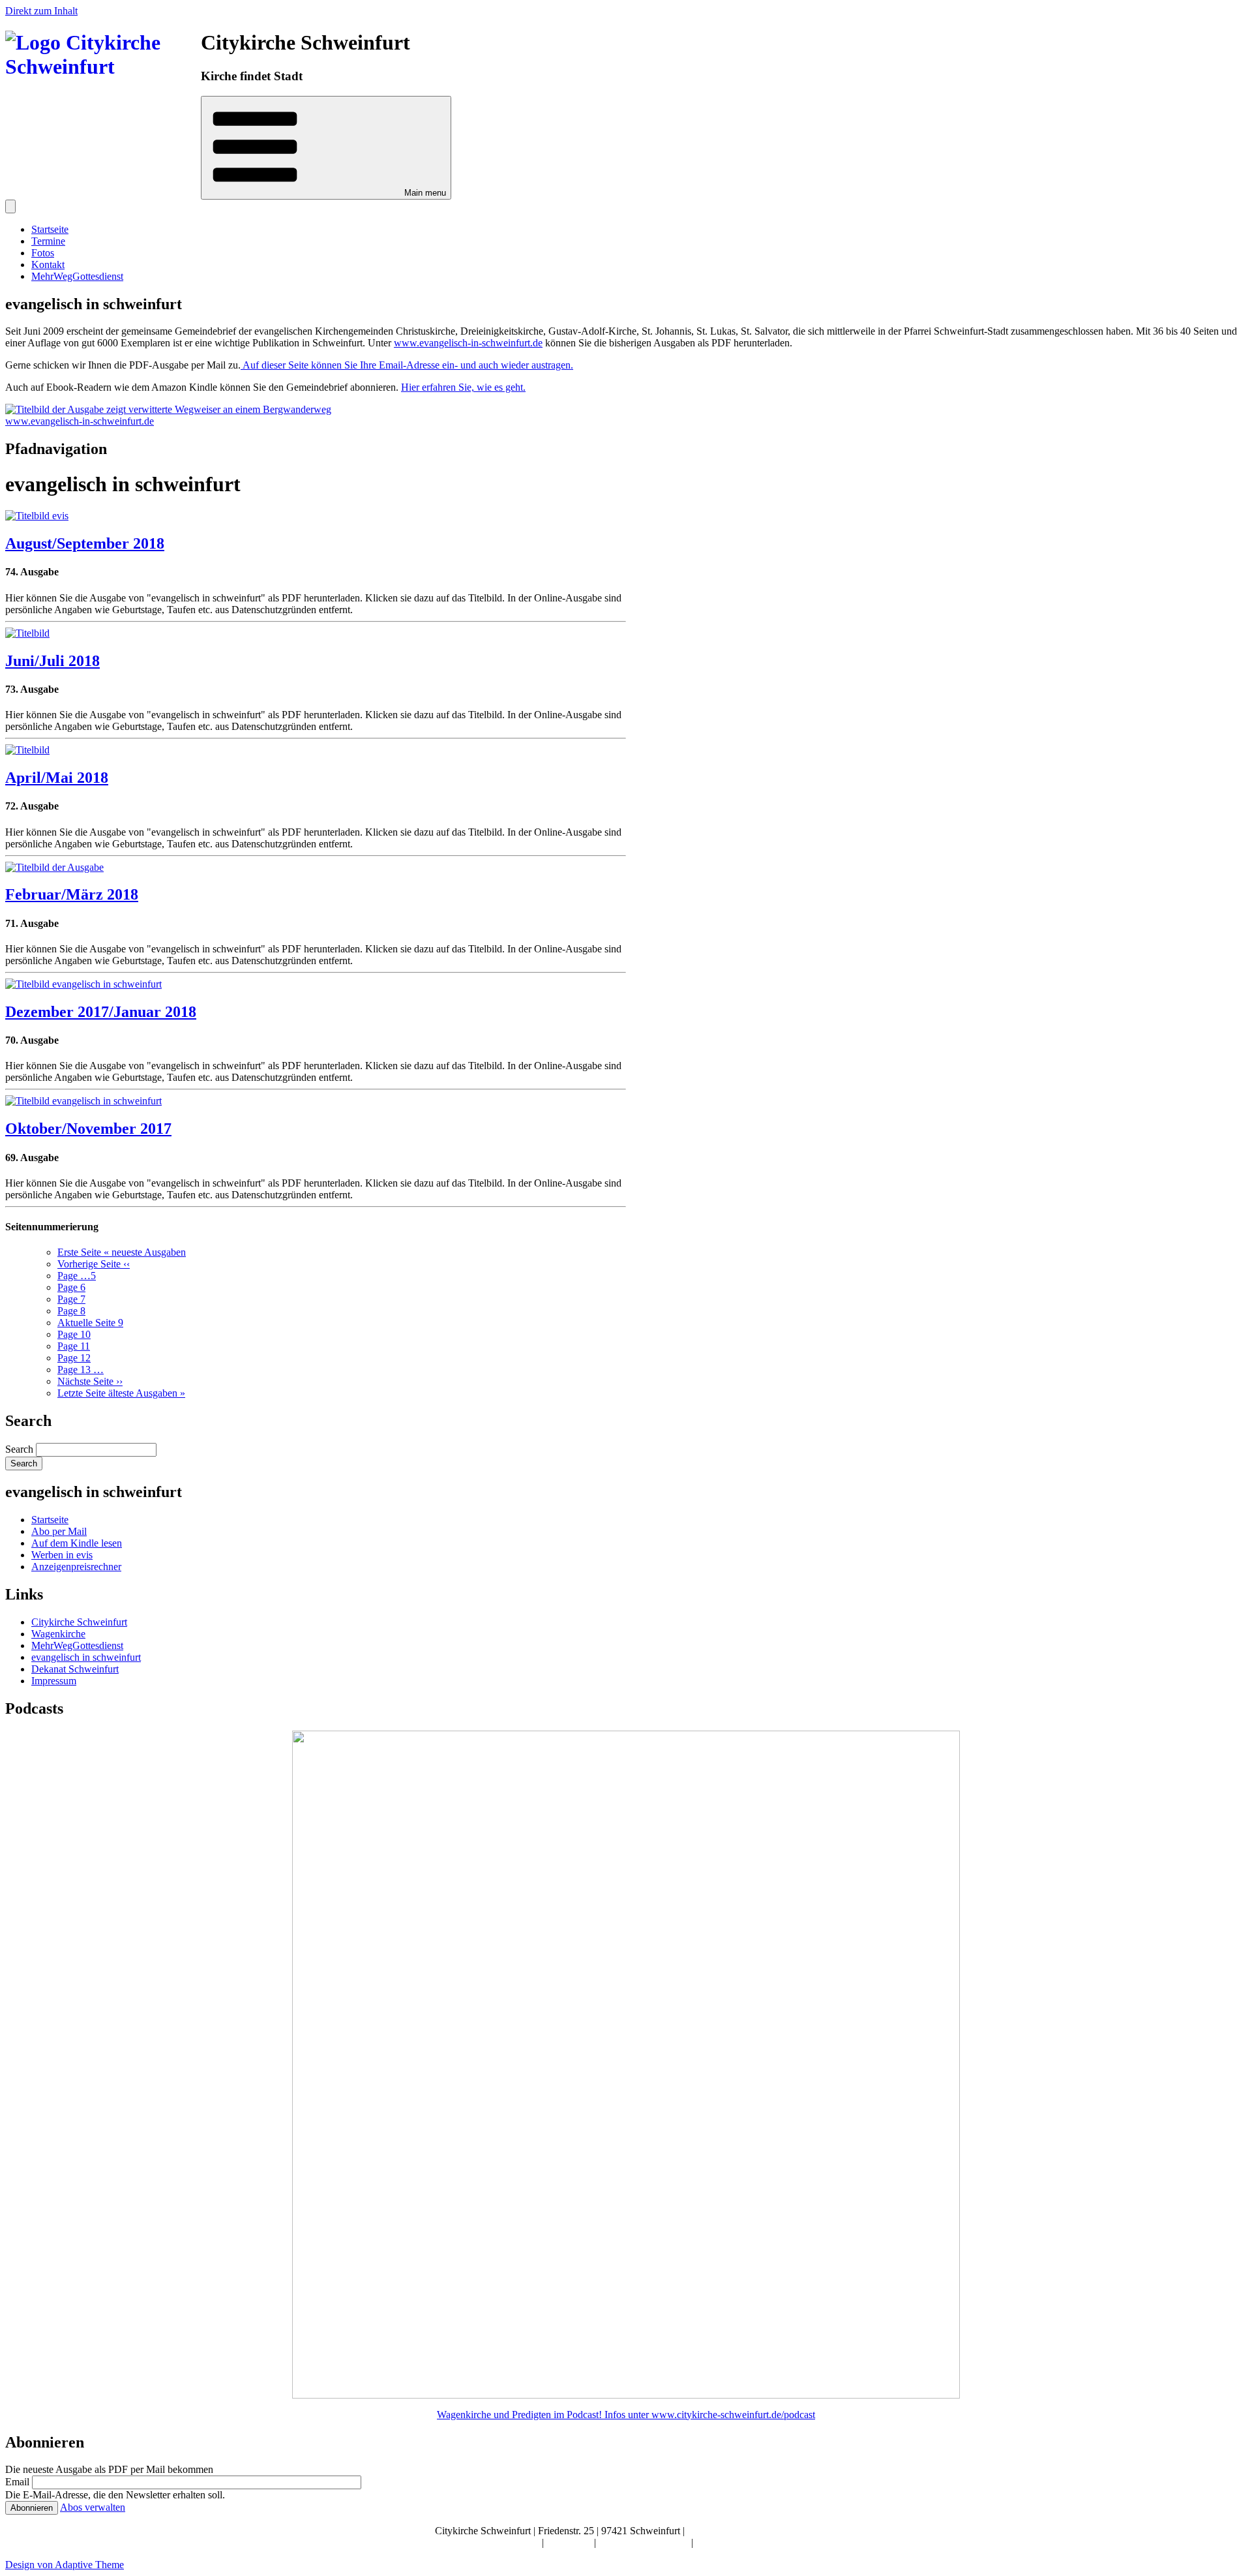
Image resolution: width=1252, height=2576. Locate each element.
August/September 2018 (85, 543)
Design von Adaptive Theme (65, 2565)
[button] (326, 148)
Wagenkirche (58, 1634)
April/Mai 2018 (57, 778)
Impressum (54, 1681)
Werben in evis (62, 1555)
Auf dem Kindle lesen (77, 1543)
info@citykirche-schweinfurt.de (753, 2531)
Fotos (43, 253)
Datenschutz (721, 2542)
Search (19, 1449)
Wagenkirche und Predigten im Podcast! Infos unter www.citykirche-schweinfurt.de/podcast (626, 2415)
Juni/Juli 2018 (52, 661)
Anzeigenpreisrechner (76, 1567)
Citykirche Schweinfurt (79, 1622)
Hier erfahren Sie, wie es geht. (463, 387)
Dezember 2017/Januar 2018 (101, 1012)
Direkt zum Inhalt (41, 11)
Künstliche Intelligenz (645, 2542)
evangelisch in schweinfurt (86, 1657)
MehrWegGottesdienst (77, 276)
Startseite (50, 229)
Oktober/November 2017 (88, 1129)
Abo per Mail (59, 1531)
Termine (48, 241)
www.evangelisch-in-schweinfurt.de (468, 343)
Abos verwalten (93, 2507)
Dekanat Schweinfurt (75, 1669)
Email (17, 2482)
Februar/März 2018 (72, 894)
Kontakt (48, 265)
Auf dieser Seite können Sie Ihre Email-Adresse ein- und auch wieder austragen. (407, 365)
